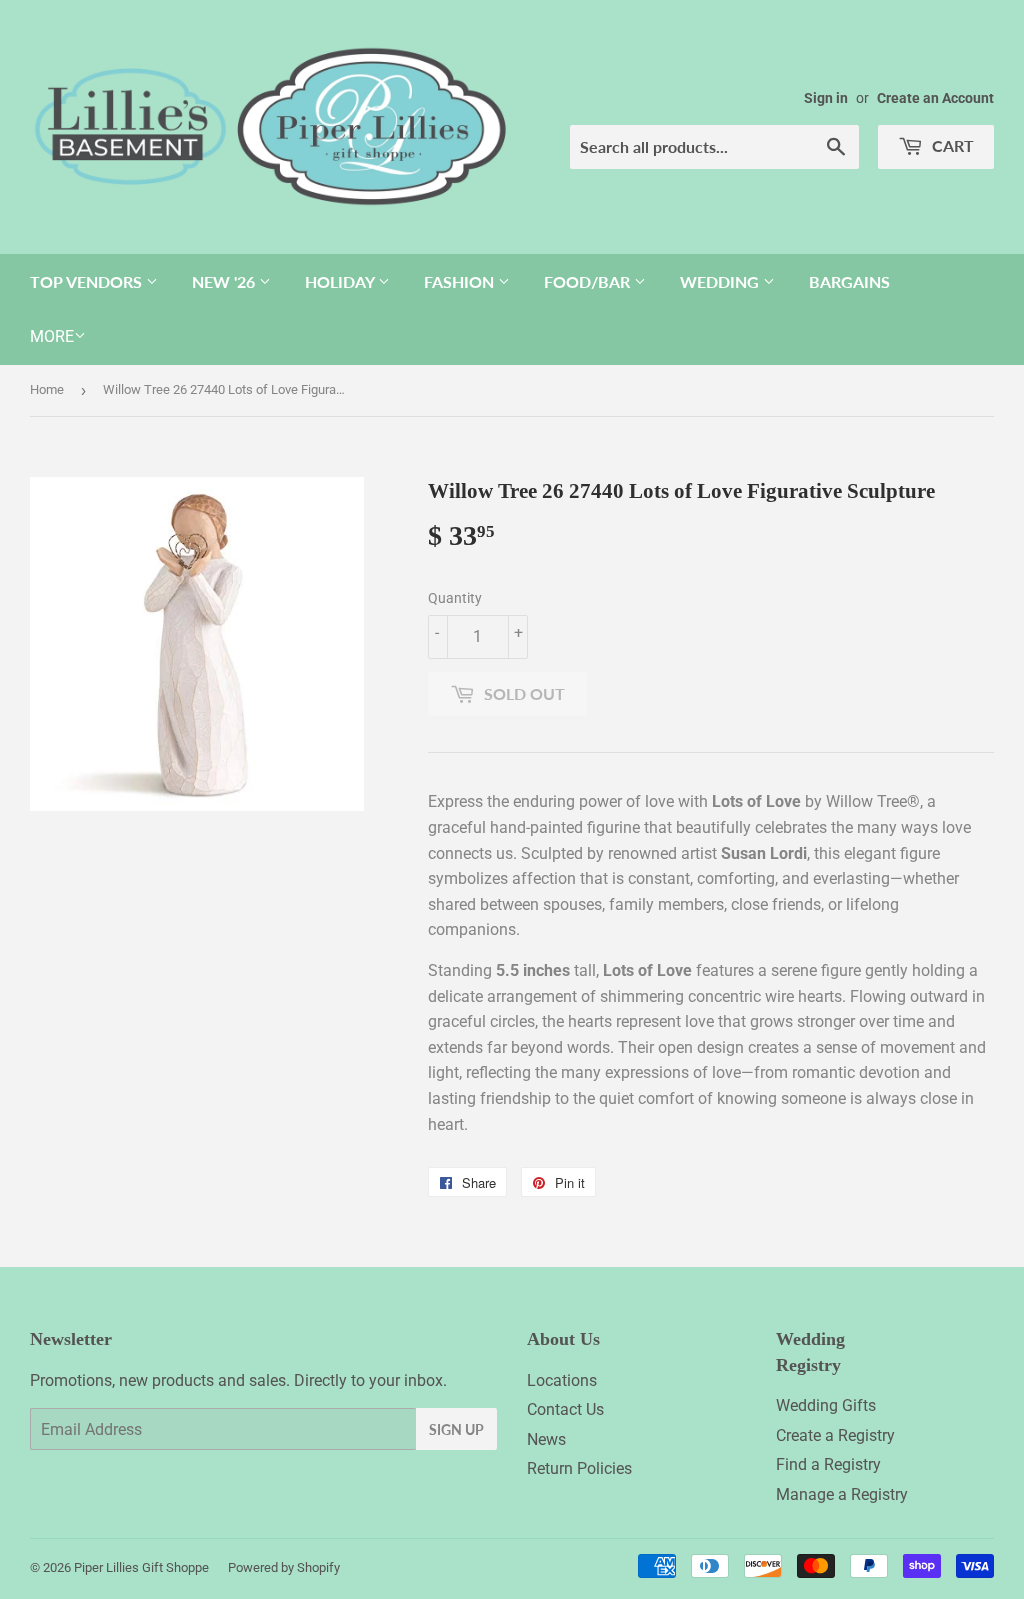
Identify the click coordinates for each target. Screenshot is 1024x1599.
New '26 (225, 281)
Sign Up (456, 1429)
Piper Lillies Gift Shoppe (141, 1567)
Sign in (826, 98)
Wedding (721, 281)
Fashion (461, 281)
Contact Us (565, 1409)
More (52, 336)
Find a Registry (828, 1464)
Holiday (341, 281)
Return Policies (579, 1468)
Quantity (455, 598)
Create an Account (935, 98)
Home (47, 389)
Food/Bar (589, 281)
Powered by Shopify (284, 1567)
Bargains (849, 281)
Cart (951, 145)
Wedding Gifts (826, 1405)
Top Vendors (88, 281)
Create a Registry (835, 1435)
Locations (562, 1380)
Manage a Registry (842, 1494)
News (546, 1439)
